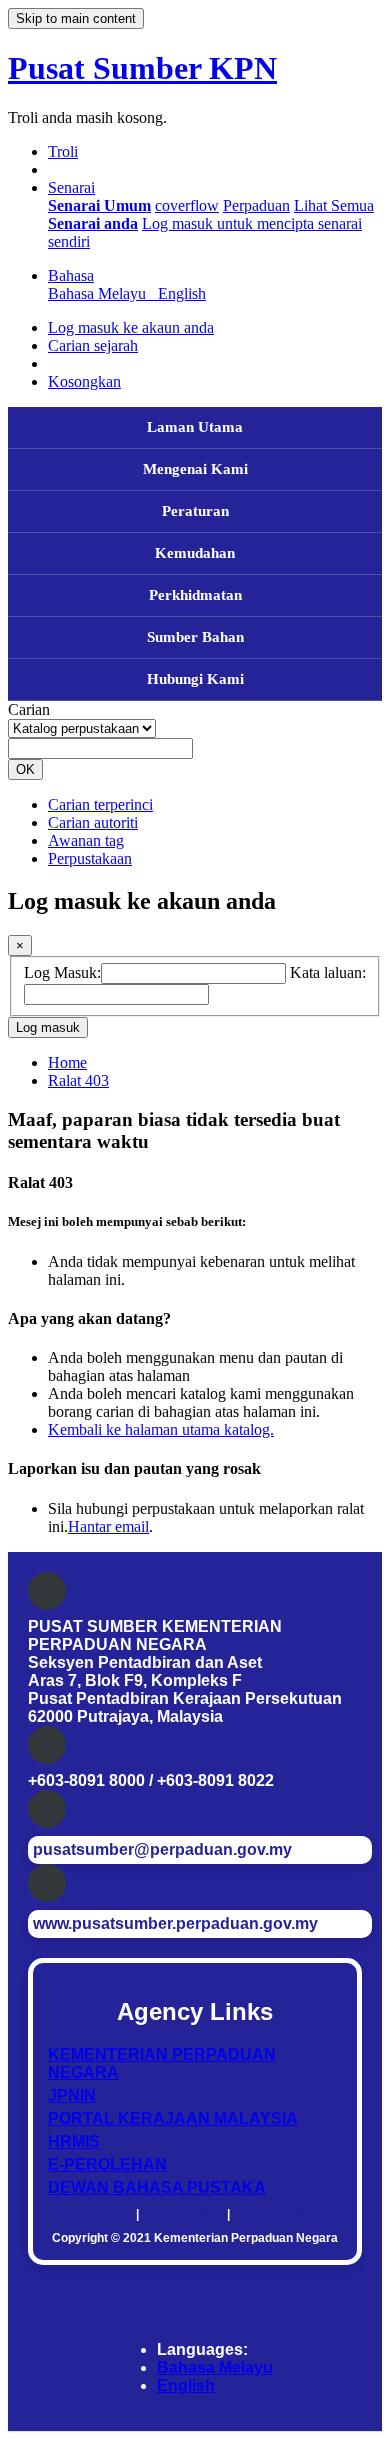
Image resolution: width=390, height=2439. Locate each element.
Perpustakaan (90, 858)
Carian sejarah (93, 345)
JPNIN (72, 2095)
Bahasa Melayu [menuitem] (101, 293)
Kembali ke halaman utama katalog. (161, 1429)
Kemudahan (195, 553)
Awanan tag (86, 840)
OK (25, 769)
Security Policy (276, 2214)
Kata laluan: (328, 972)
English (186, 2385)
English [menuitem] (182, 293)
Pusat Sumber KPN (142, 68)
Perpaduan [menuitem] (256, 205)
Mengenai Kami (195, 469)
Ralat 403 (78, 1080)
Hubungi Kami (195, 679)
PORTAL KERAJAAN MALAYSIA (173, 2118)
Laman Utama (195, 427)
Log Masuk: (62, 972)
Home (67, 1062)
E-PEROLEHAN (107, 2164)
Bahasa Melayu (215, 2367)
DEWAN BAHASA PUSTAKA (157, 2187)
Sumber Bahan (195, 637)
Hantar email (108, 1526)
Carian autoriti (93, 822)
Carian (29, 709)
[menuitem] (99, 205)
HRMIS (74, 2141)
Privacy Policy (183, 2214)
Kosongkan (84, 381)
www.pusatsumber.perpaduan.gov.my (175, 1923)
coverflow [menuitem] (187, 205)
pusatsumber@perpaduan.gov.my (162, 1849)
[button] (63, 151)
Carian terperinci (100, 804)
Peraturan (195, 511)
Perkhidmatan (195, 595)
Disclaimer (102, 2214)
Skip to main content (76, 18)
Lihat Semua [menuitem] (334, 205)
